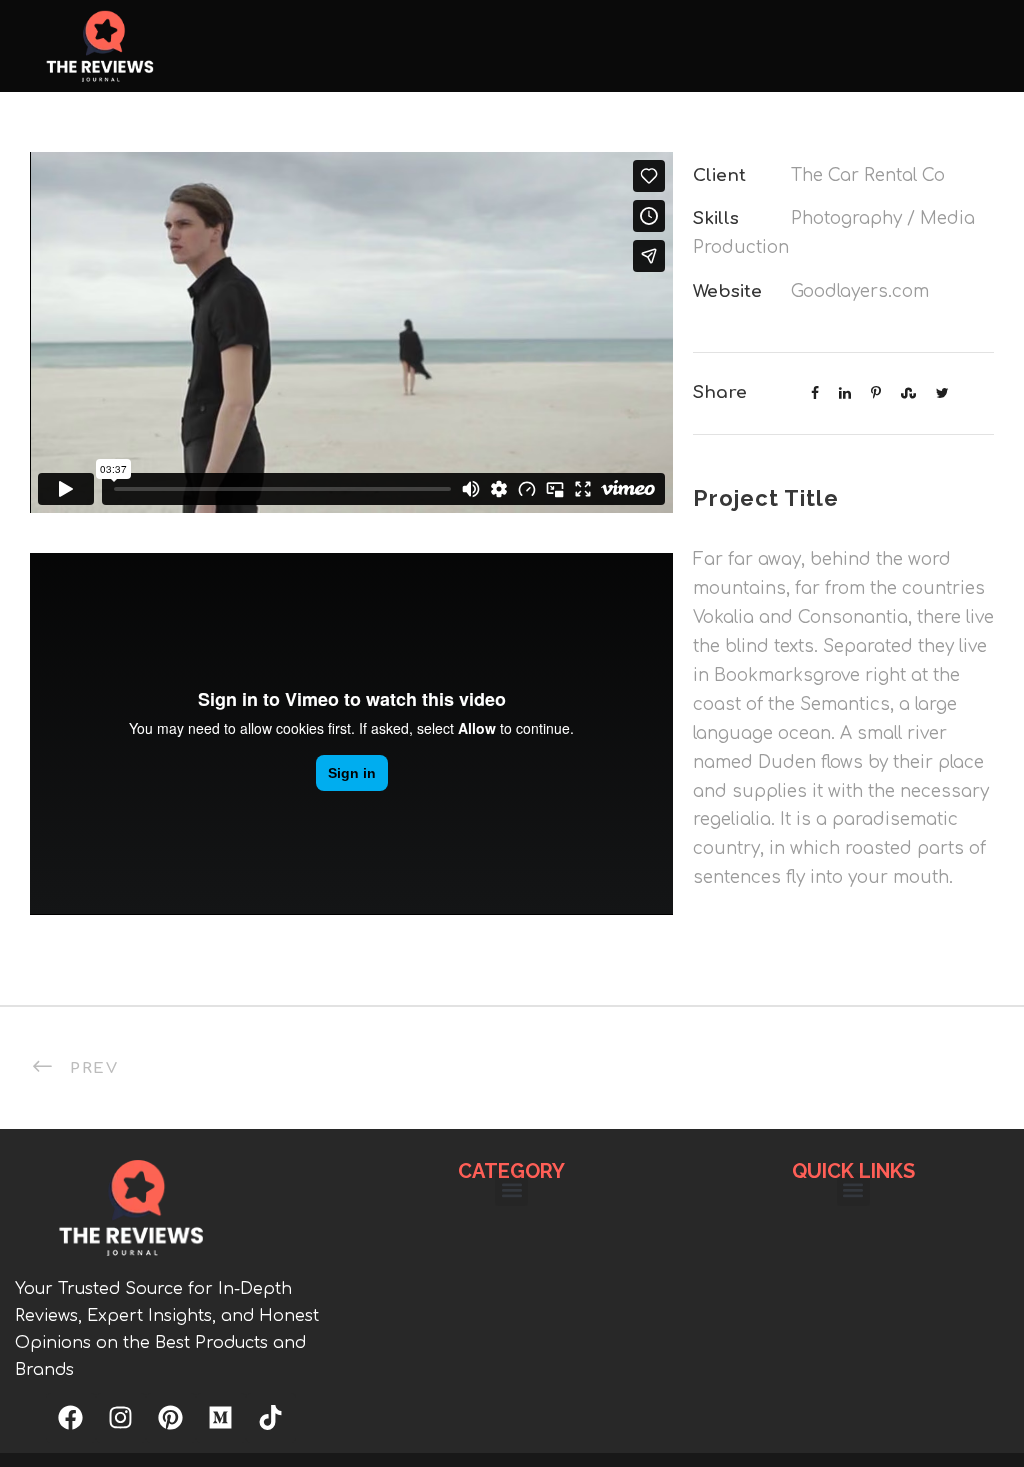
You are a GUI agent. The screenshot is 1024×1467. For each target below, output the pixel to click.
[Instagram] (121, 1418)
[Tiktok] (271, 1418)
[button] (511, 1189)
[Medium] (221, 1418)
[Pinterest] (171, 1418)
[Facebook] (71, 1418)
